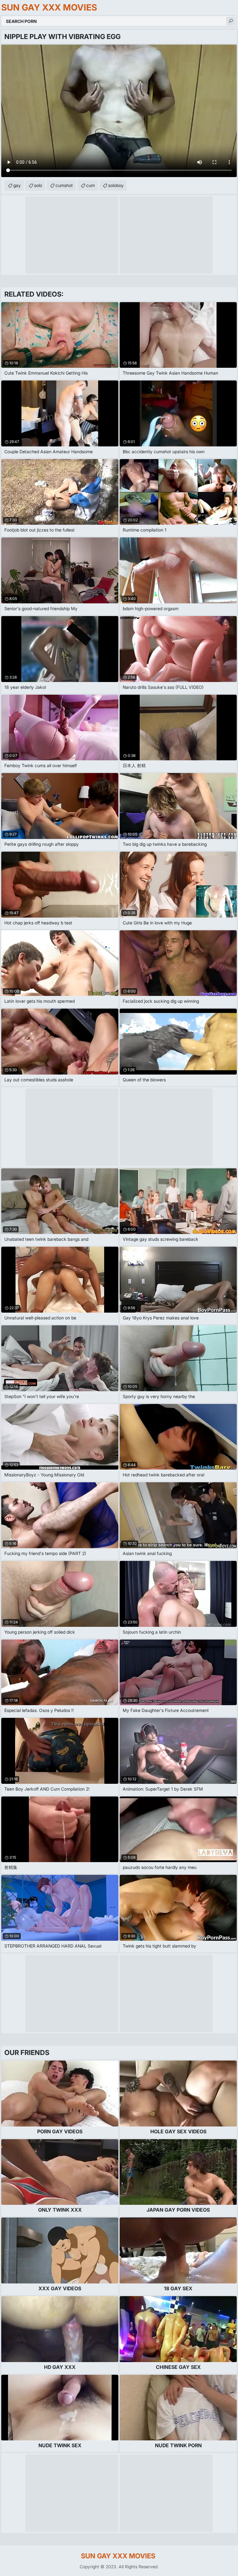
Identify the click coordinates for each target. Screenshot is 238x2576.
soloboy (116, 185)
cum (90, 185)
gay (17, 185)
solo (38, 185)
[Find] (231, 21)
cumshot (64, 185)
